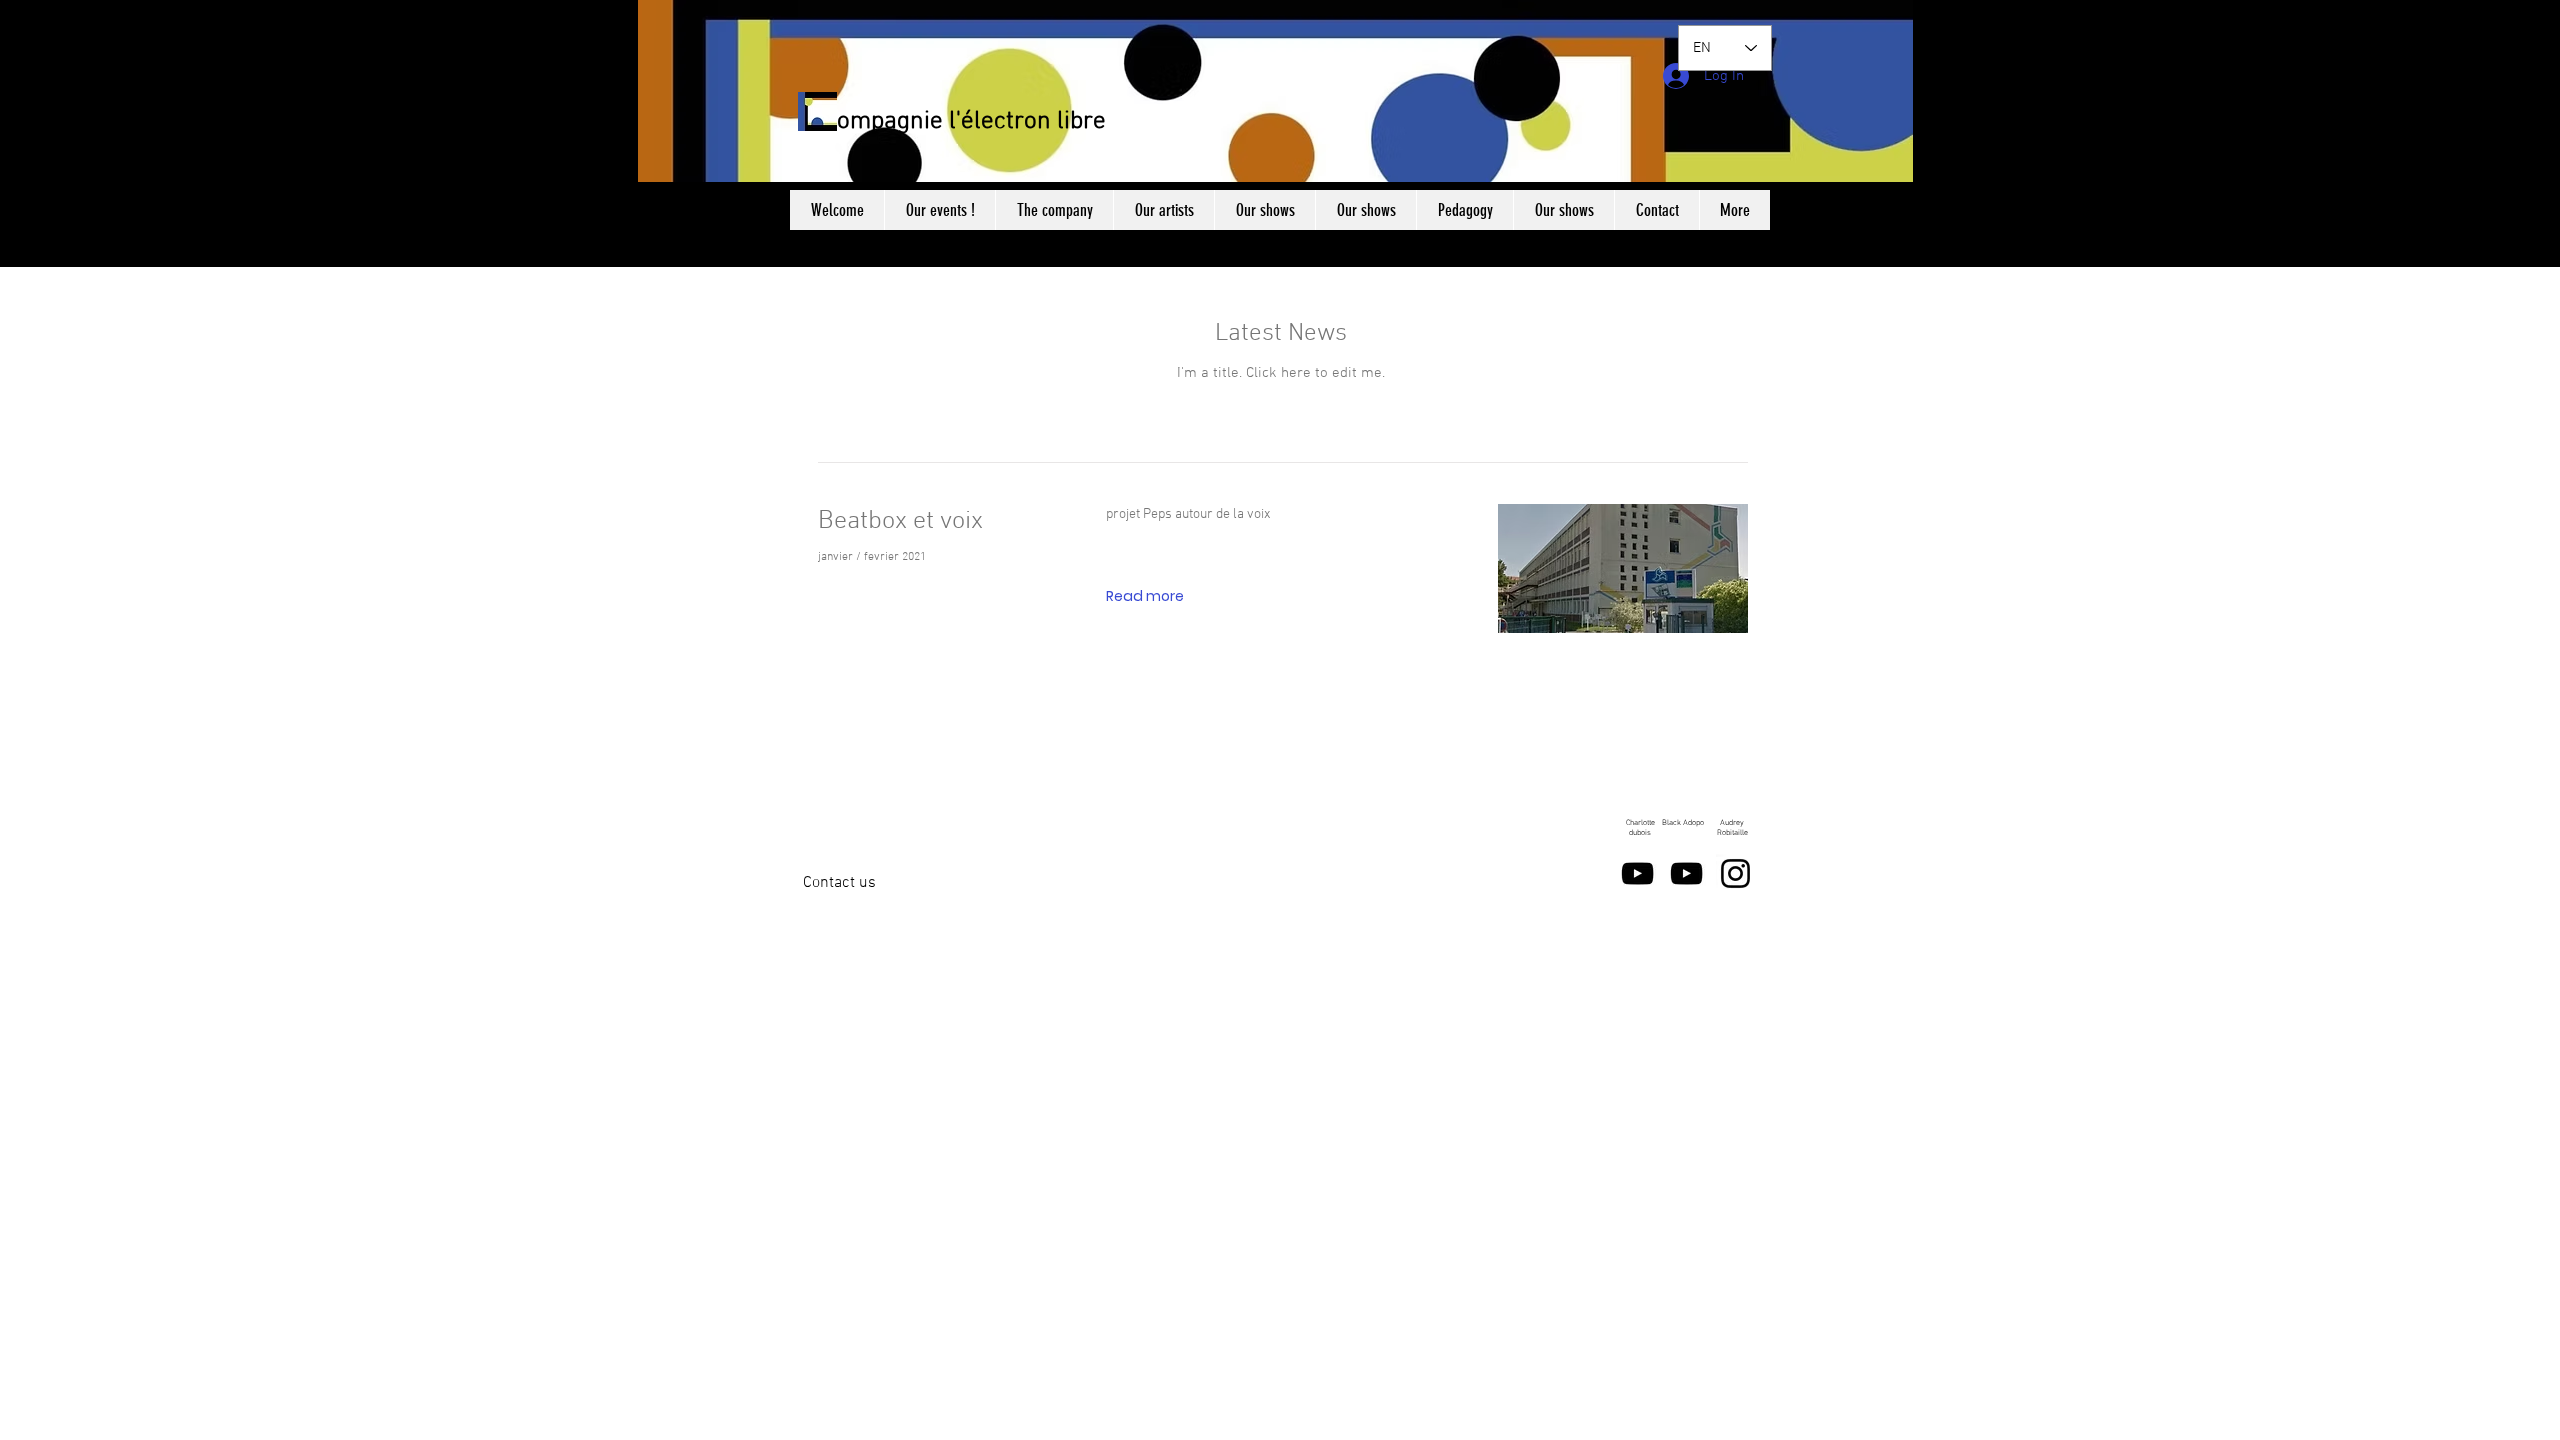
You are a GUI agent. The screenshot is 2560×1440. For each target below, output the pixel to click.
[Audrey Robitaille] (1735, 873)
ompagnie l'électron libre (971, 122)
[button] (1145, 596)
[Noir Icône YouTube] (1637, 873)
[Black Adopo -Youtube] (1686, 873)
